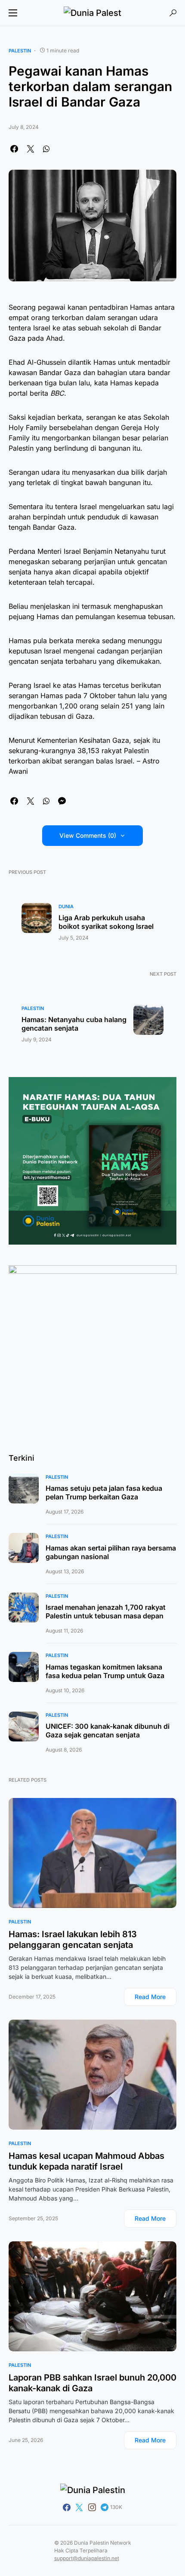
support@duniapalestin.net (87, 2558)
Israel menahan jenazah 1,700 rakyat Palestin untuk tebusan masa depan (106, 1612)
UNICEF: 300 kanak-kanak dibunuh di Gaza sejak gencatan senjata (108, 1731)
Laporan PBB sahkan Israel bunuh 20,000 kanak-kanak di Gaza (92, 2383)
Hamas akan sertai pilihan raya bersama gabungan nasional (111, 1552)
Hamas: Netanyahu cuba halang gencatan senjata (74, 1024)
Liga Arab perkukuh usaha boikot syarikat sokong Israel (106, 922)
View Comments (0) (88, 835)
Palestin (20, 51)
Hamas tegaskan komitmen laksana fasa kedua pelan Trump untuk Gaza (105, 1671)
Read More (150, 1997)
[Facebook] (67, 2507)
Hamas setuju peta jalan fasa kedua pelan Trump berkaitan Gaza (104, 1492)
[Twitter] (79, 2507)
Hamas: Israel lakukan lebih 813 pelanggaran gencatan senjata (73, 1940)
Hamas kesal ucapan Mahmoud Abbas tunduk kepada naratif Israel (86, 2161)
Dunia (66, 906)
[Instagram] (92, 2507)
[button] (13, 13)
